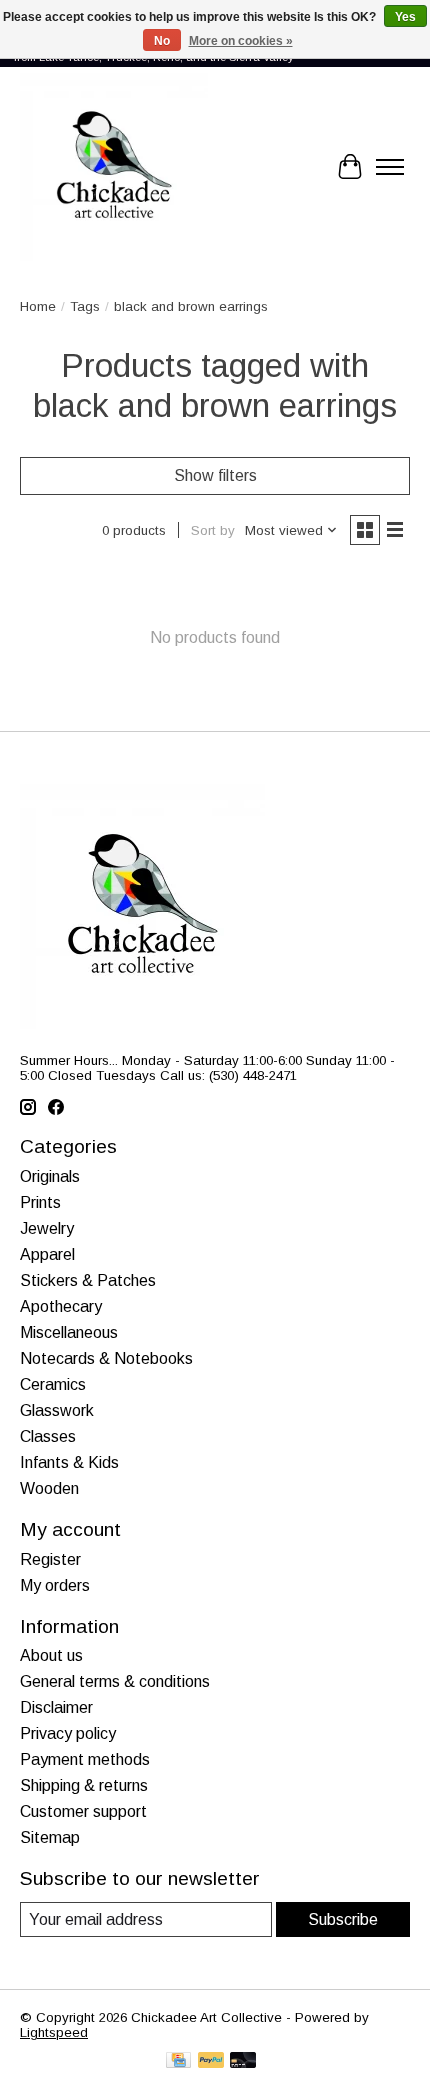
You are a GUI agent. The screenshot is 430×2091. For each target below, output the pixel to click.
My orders (55, 1585)
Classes (48, 1436)
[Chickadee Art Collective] (114, 167)
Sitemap (50, 1837)
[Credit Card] (178, 2061)
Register (50, 1559)
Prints (40, 1202)
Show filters (215, 475)
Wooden (49, 1488)
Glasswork (57, 1410)
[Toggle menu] (390, 167)
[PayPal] (211, 2061)
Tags (85, 306)
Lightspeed (54, 2032)
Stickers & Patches (88, 1280)
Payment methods (85, 1759)
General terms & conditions (115, 1681)
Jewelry (47, 1228)
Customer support (83, 1811)
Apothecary (61, 1306)
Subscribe (343, 1919)
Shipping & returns (84, 1785)
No (162, 41)
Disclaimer (56, 1707)
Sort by (213, 530)
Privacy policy (68, 1733)
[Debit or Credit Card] (243, 2061)
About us (51, 1655)
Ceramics (53, 1384)
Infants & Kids (69, 1462)
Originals (50, 1176)
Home (38, 306)
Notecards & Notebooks (106, 1358)
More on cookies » (241, 41)
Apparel (47, 1254)
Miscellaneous (69, 1332)
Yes (405, 17)
